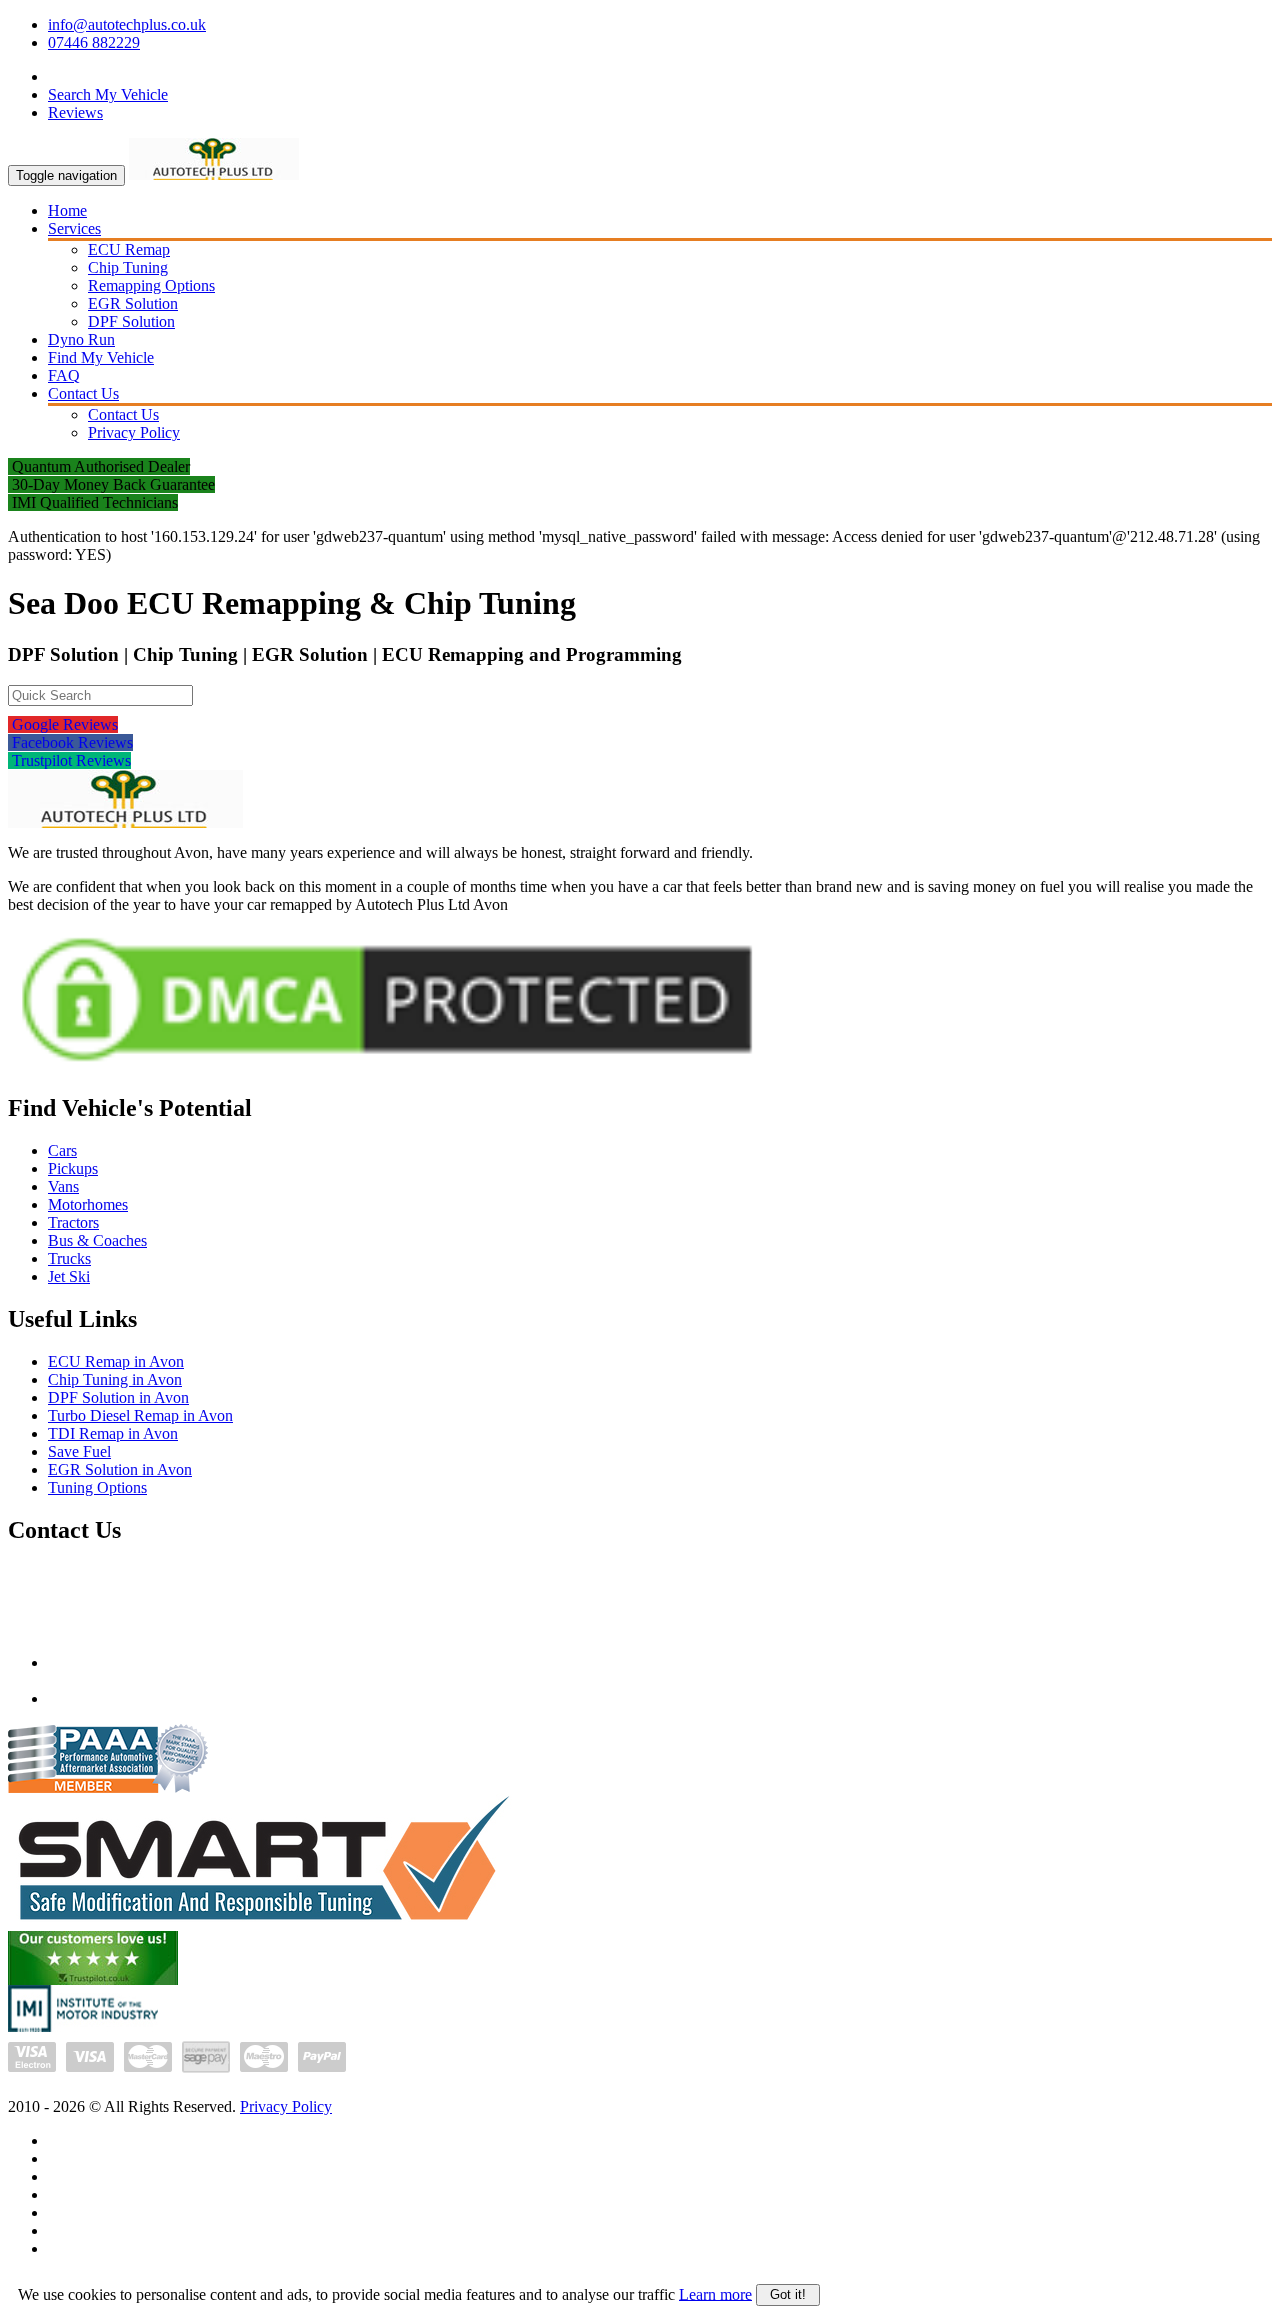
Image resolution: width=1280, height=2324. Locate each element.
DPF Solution (131, 321)
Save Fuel (79, 1451)
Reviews (75, 112)
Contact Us (83, 393)
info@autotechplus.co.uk (127, 24)
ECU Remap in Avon (116, 1361)
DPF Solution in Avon (118, 1397)
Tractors (73, 1222)
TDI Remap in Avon (113, 1433)
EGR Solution (133, 303)
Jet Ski (69, 1276)
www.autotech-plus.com (125, 1698)
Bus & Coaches (97, 1240)
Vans (63, 1186)
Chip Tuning (128, 267)
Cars (62, 1150)
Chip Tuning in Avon (115, 1379)
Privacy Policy (134, 432)
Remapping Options (151, 285)
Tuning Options (97, 1487)
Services (74, 228)
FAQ (64, 375)
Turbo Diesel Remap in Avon (140, 1415)
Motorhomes (88, 1204)
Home (67, 210)
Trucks (69, 1258)
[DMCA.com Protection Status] (387, 1069)
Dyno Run (81, 339)
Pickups (73, 1168)
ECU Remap (129, 249)
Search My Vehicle (108, 94)
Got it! (788, 2294)
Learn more (715, 2293)
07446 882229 (94, 42)
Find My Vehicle (101, 357)
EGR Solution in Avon (120, 1469)
